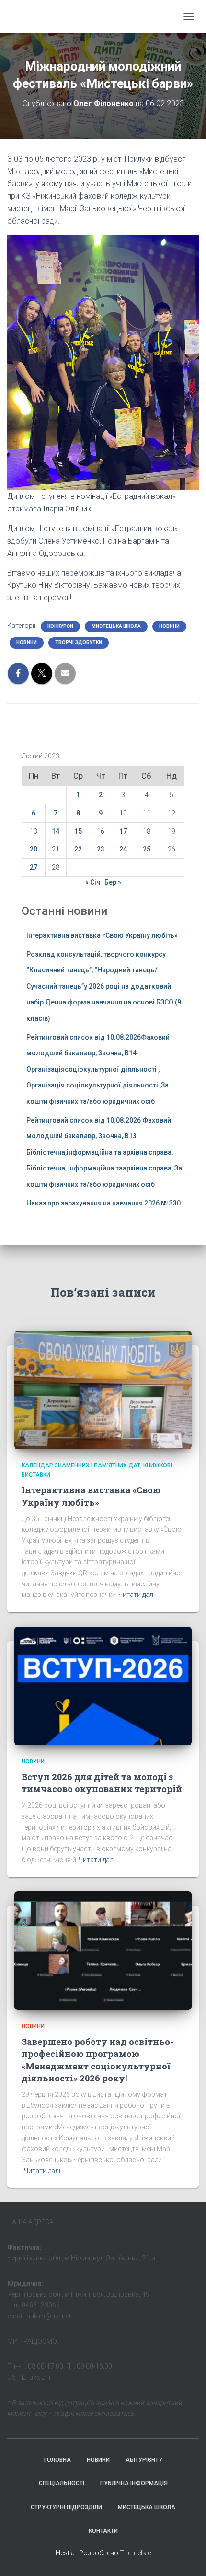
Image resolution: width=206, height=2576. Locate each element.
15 (78, 831)
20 (34, 849)
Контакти (103, 2531)
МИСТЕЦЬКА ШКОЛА (116, 626)
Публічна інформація (134, 2483)
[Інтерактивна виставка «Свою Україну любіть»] (103, 1389)
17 (123, 831)
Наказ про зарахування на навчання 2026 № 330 (103, 1203)
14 (56, 831)
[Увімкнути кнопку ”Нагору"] (187, 2557)
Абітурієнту (144, 2460)
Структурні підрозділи (66, 2507)
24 (123, 849)
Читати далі (137, 1595)
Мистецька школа (147, 2507)
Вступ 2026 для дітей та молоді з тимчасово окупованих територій (102, 1783)
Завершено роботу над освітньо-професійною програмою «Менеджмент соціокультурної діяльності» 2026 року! (97, 2060)
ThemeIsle (135, 2553)
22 (78, 849)
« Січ (93, 882)
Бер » (113, 882)
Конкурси (60, 626)
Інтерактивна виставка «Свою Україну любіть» (102, 935)
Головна (57, 2460)
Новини (169, 626)
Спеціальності (62, 2483)
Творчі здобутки (79, 643)
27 (34, 867)
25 (147, 849)
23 (101, 849)
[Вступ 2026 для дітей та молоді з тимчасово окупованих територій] (103, 1685)
